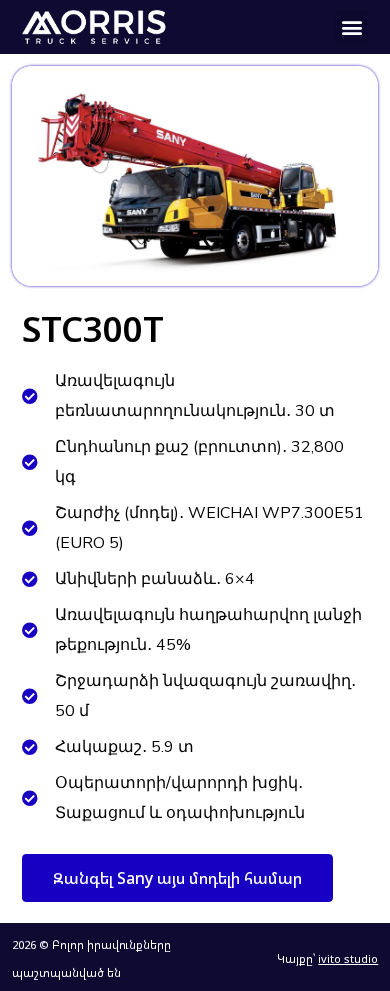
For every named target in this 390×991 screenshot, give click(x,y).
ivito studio (348, 958)
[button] (351, 26)
